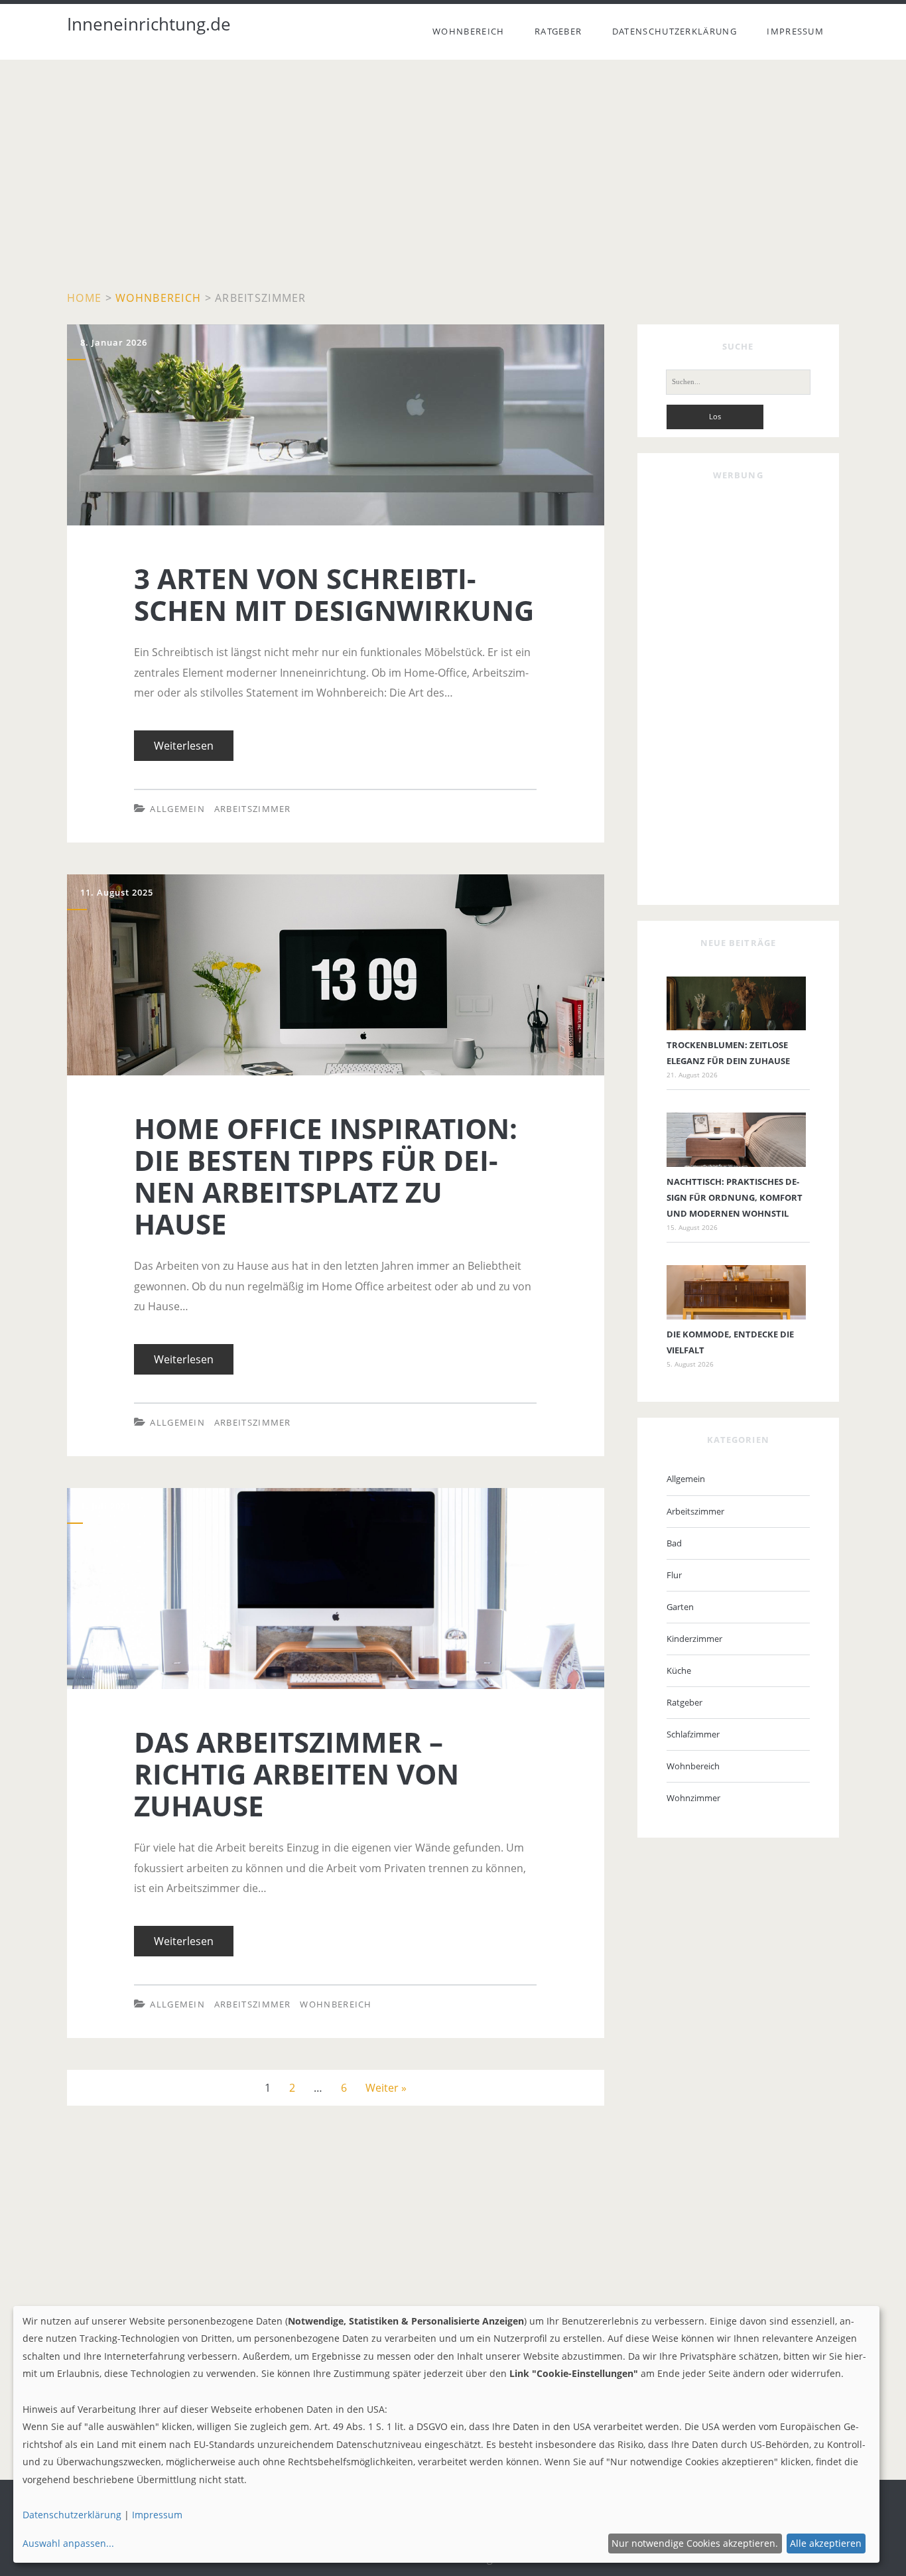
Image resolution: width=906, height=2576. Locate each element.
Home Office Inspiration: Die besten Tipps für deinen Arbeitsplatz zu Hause (254, 884)
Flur (674, 1575)
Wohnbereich (468, 31)
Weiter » (386, 2088)
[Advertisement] (453, 179)
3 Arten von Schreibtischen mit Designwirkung (182, 334)
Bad (674, 1543)
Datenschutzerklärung (675, 31)
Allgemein (177, 809)
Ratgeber (558, 31)
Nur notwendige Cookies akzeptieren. (695, 2543)
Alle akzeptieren (826, 2543)
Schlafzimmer (693, 1734)
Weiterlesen (189, 750)
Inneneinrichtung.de (149, 24)
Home (84, 298)
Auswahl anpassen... (68, 2543)
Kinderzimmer (694, 1639)
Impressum (795, 31)
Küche (679, 1670)
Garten (680, 1607)
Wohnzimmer (693, 1798)
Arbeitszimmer (253, 809)
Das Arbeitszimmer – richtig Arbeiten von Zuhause (139, 1508)
